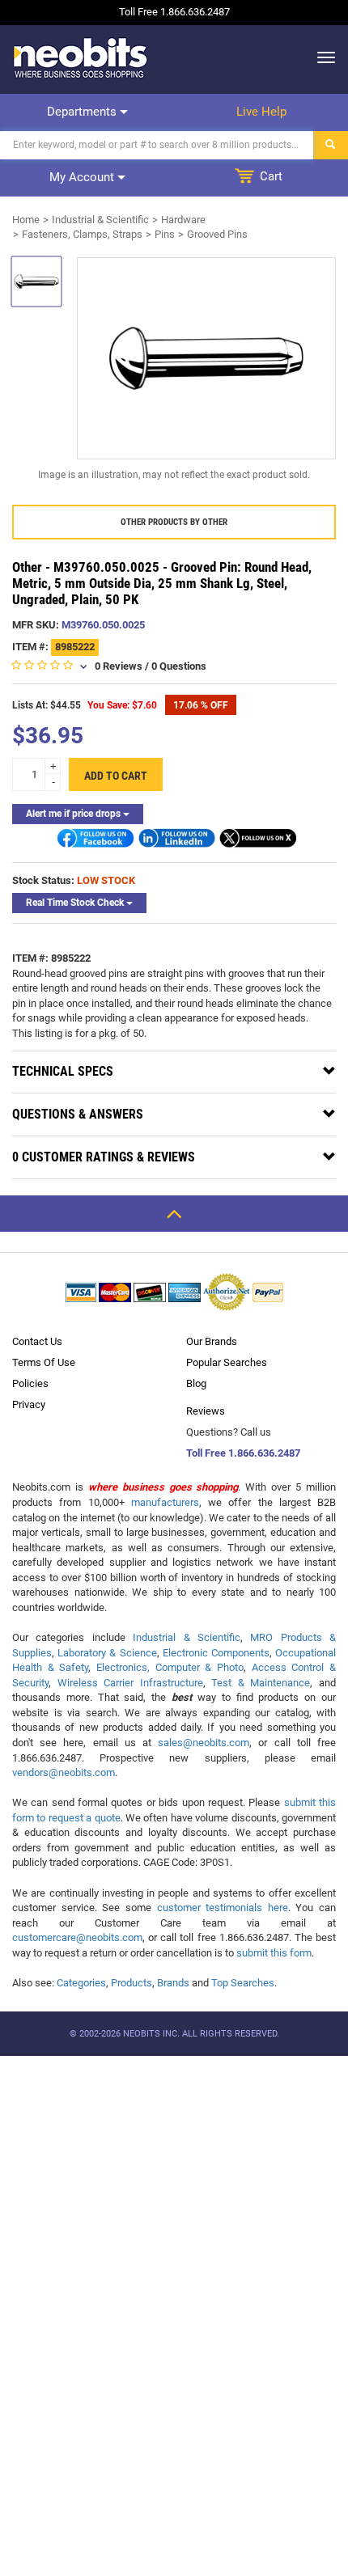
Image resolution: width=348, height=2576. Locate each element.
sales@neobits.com (204, 1743)
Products (132, 1983)
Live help (261, 112)
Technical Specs (63, 1071)
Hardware (183, 220)
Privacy (29, 1404)
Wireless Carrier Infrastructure (130, 1683)
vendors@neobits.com (64, 1772)
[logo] (81, 57)
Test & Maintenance (261, 1683)
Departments (83, 112)
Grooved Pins (217, 234)
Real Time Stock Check (76, 903)
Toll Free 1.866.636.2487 (243, 1453)
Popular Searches (227, 1362)
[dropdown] (322, 57)
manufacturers (165, 1502)
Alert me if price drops (74, 814)
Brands (173, 1983)
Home (26, 220)
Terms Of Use (44, 1362)
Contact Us (37, 1341)
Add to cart (116, 776)
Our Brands (212, 1341)
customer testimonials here (223, 1908)
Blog (196, 1383)
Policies (30, 1383)
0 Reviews (119, 666)
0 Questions (179, 666)
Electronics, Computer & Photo (170, 1667)
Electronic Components (216, 1653)
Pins (165, 234)
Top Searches (243, 1983)
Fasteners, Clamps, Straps (82, 234)
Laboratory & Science (107, 1653)
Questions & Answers (78, 1114)
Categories (81, 1983)
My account (83, 177)
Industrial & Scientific (100, 220)
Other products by (174, 522)
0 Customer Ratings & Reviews (104, 1157)
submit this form (274, 1953)
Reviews (206, 1411)
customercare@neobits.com (77, 1937)
